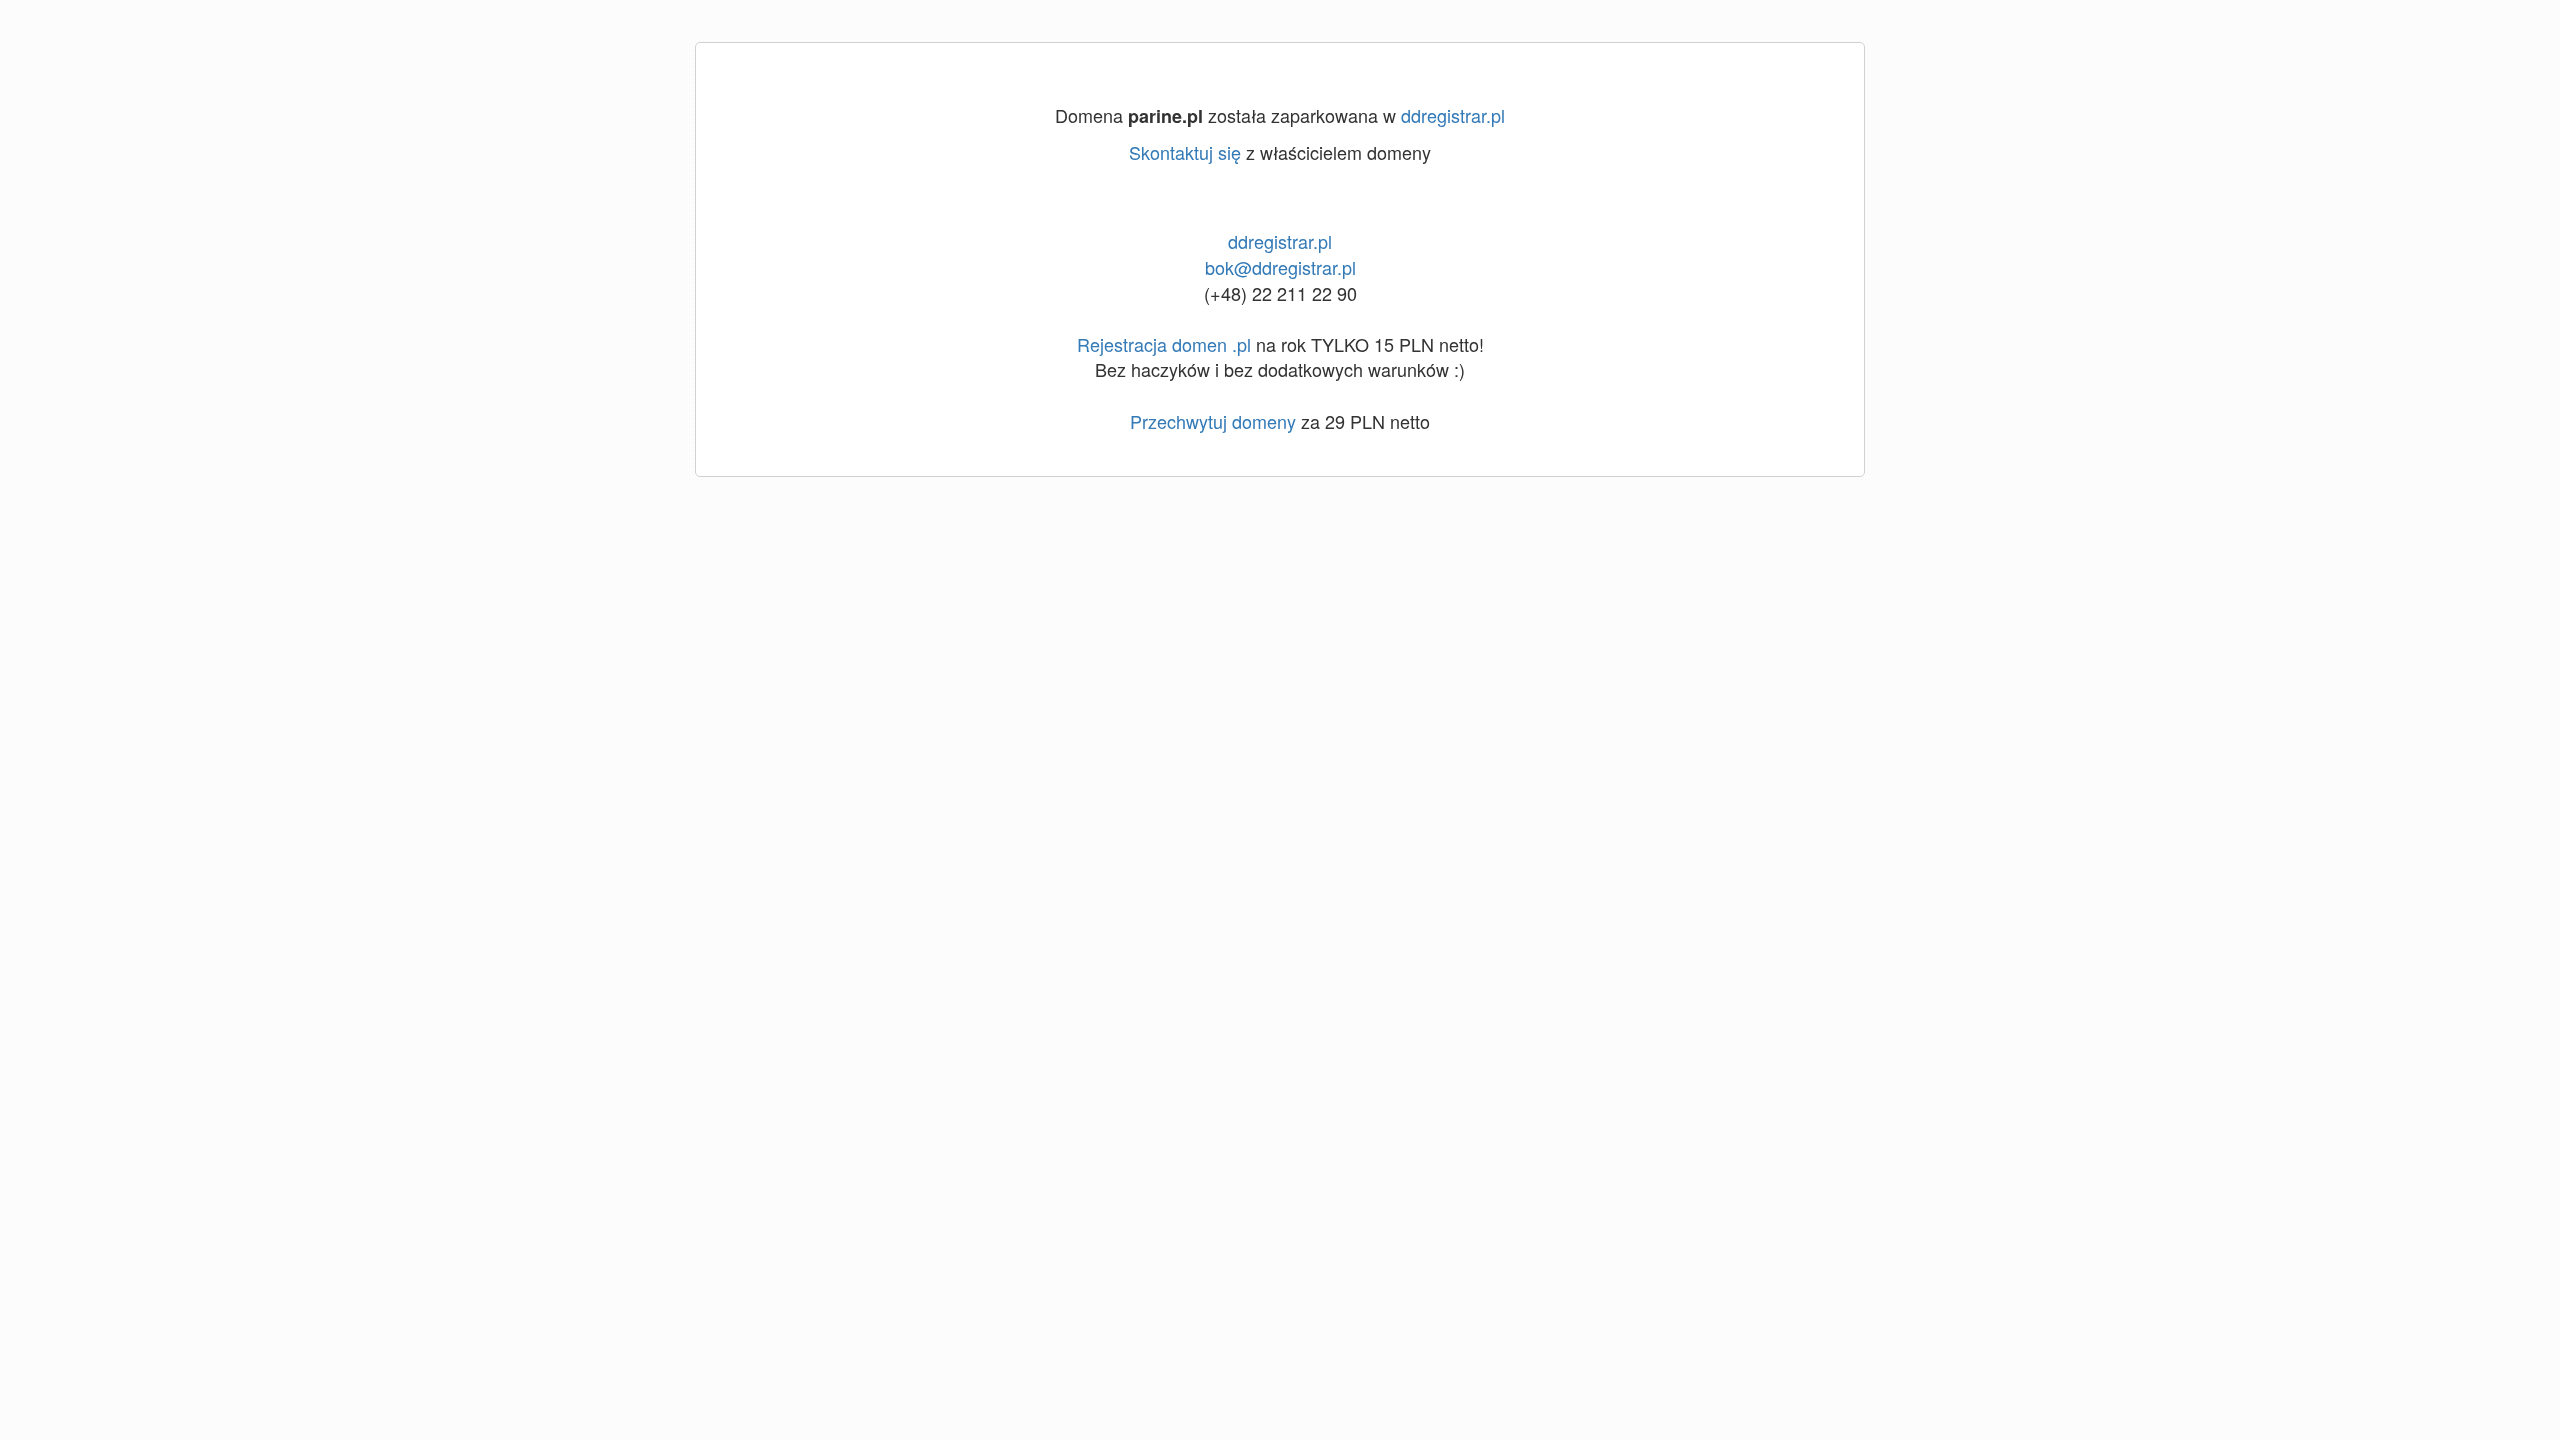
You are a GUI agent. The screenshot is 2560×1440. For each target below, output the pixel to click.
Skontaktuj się (1185, 152)
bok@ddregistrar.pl (1280, 267)
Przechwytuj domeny (1213, 421)
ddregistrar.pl (1453, 115)
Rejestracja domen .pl (1164, 344)
